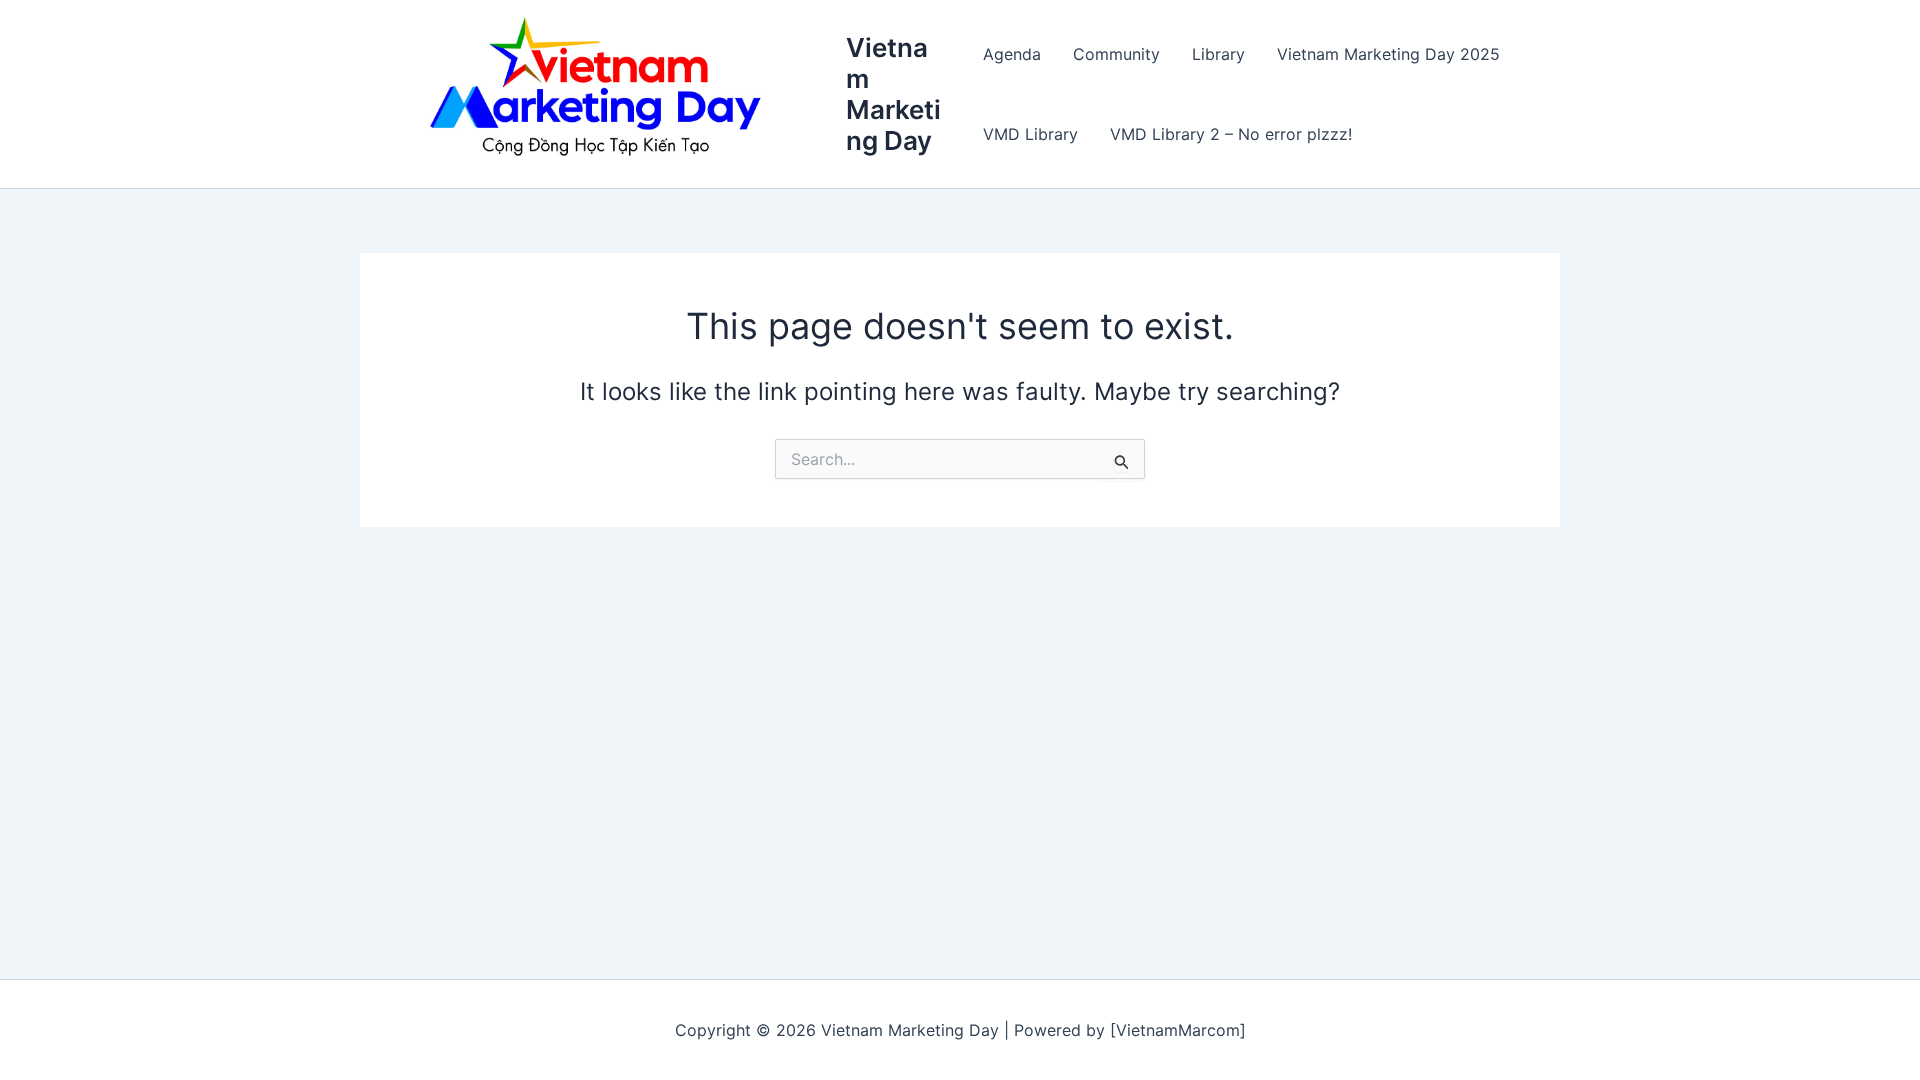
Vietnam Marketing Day (893, 94)
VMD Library (1030, 134)
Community (1116, 54)
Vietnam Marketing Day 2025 (1388, 54)
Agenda (1012, 54)
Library (1218, 54)
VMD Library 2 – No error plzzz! (1231, 134)
